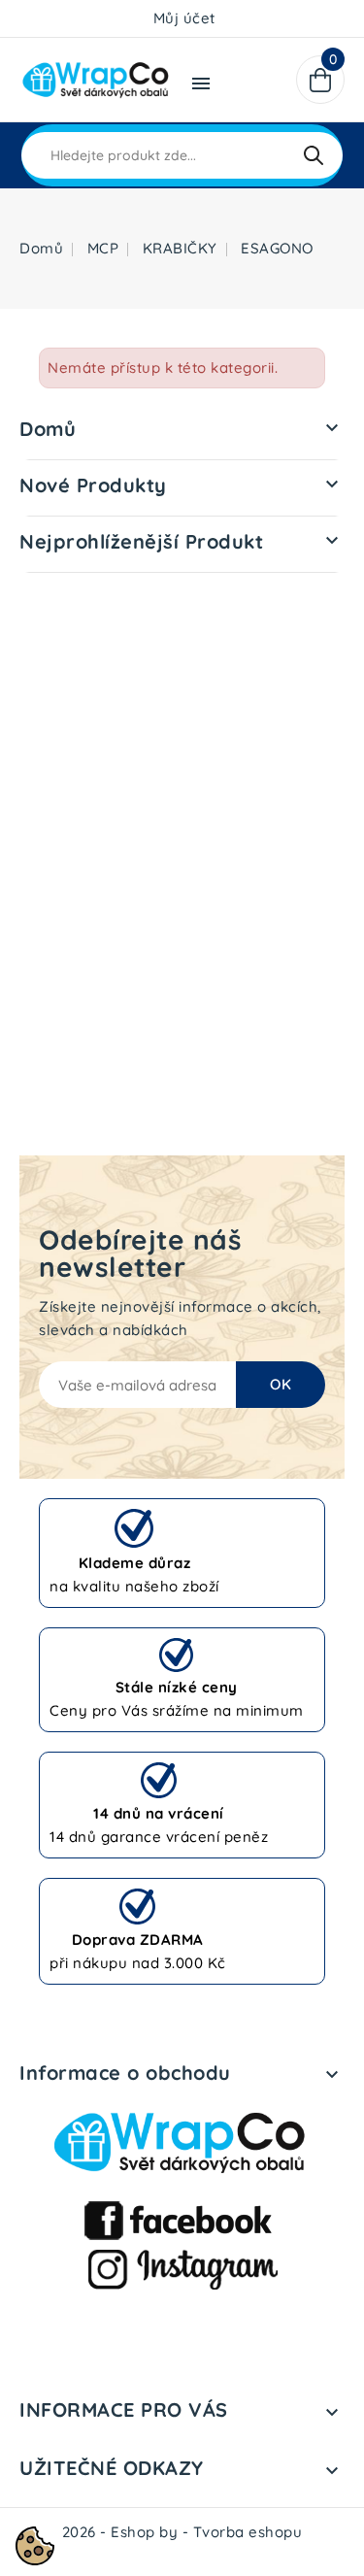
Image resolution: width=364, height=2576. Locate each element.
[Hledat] (314, 155)
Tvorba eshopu (248, 2532)
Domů (48, 429)
